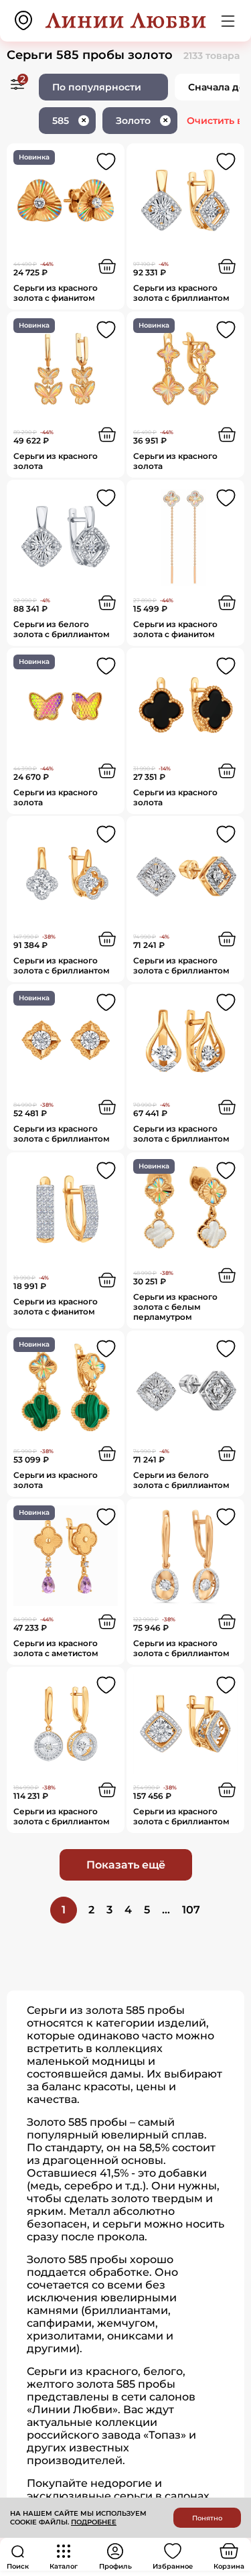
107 (191, 1910)
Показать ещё (126, 1865)
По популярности (97, 87)
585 (69, 121)
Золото (142, 121)
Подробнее (94, 2522)
